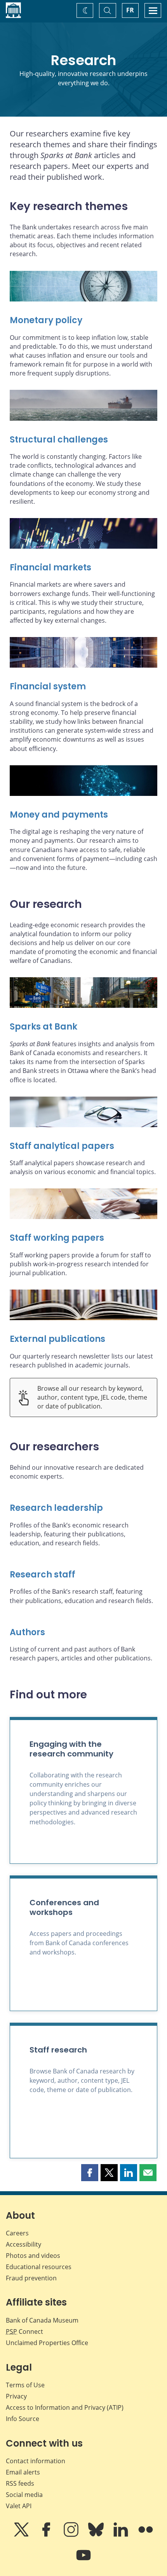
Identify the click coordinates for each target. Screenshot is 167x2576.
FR (130, 10)
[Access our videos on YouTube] (83, 2561)
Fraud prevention (31, 2278)
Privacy (16, 2396)
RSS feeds (20, 2483)
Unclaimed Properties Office (47, 2343)
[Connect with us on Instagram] (72, 2535)
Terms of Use (25, 2385)
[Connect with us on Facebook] (47, 2535)
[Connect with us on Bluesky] (97, 2535)
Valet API (19, 2506)
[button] (90, 2173)
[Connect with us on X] (22, 2535)
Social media (24, 2495)
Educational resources (39, 2267)
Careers (17, 2233)
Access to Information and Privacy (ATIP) (65, 2407)
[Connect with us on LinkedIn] (122, 2535)
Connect (24, 2331)
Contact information (36, 2461)
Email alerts (23, 2472)
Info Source (23, 2419)
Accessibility (23, 2244)
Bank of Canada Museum (42, 2320)
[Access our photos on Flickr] (146, 2535)
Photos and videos (33, 2256)
